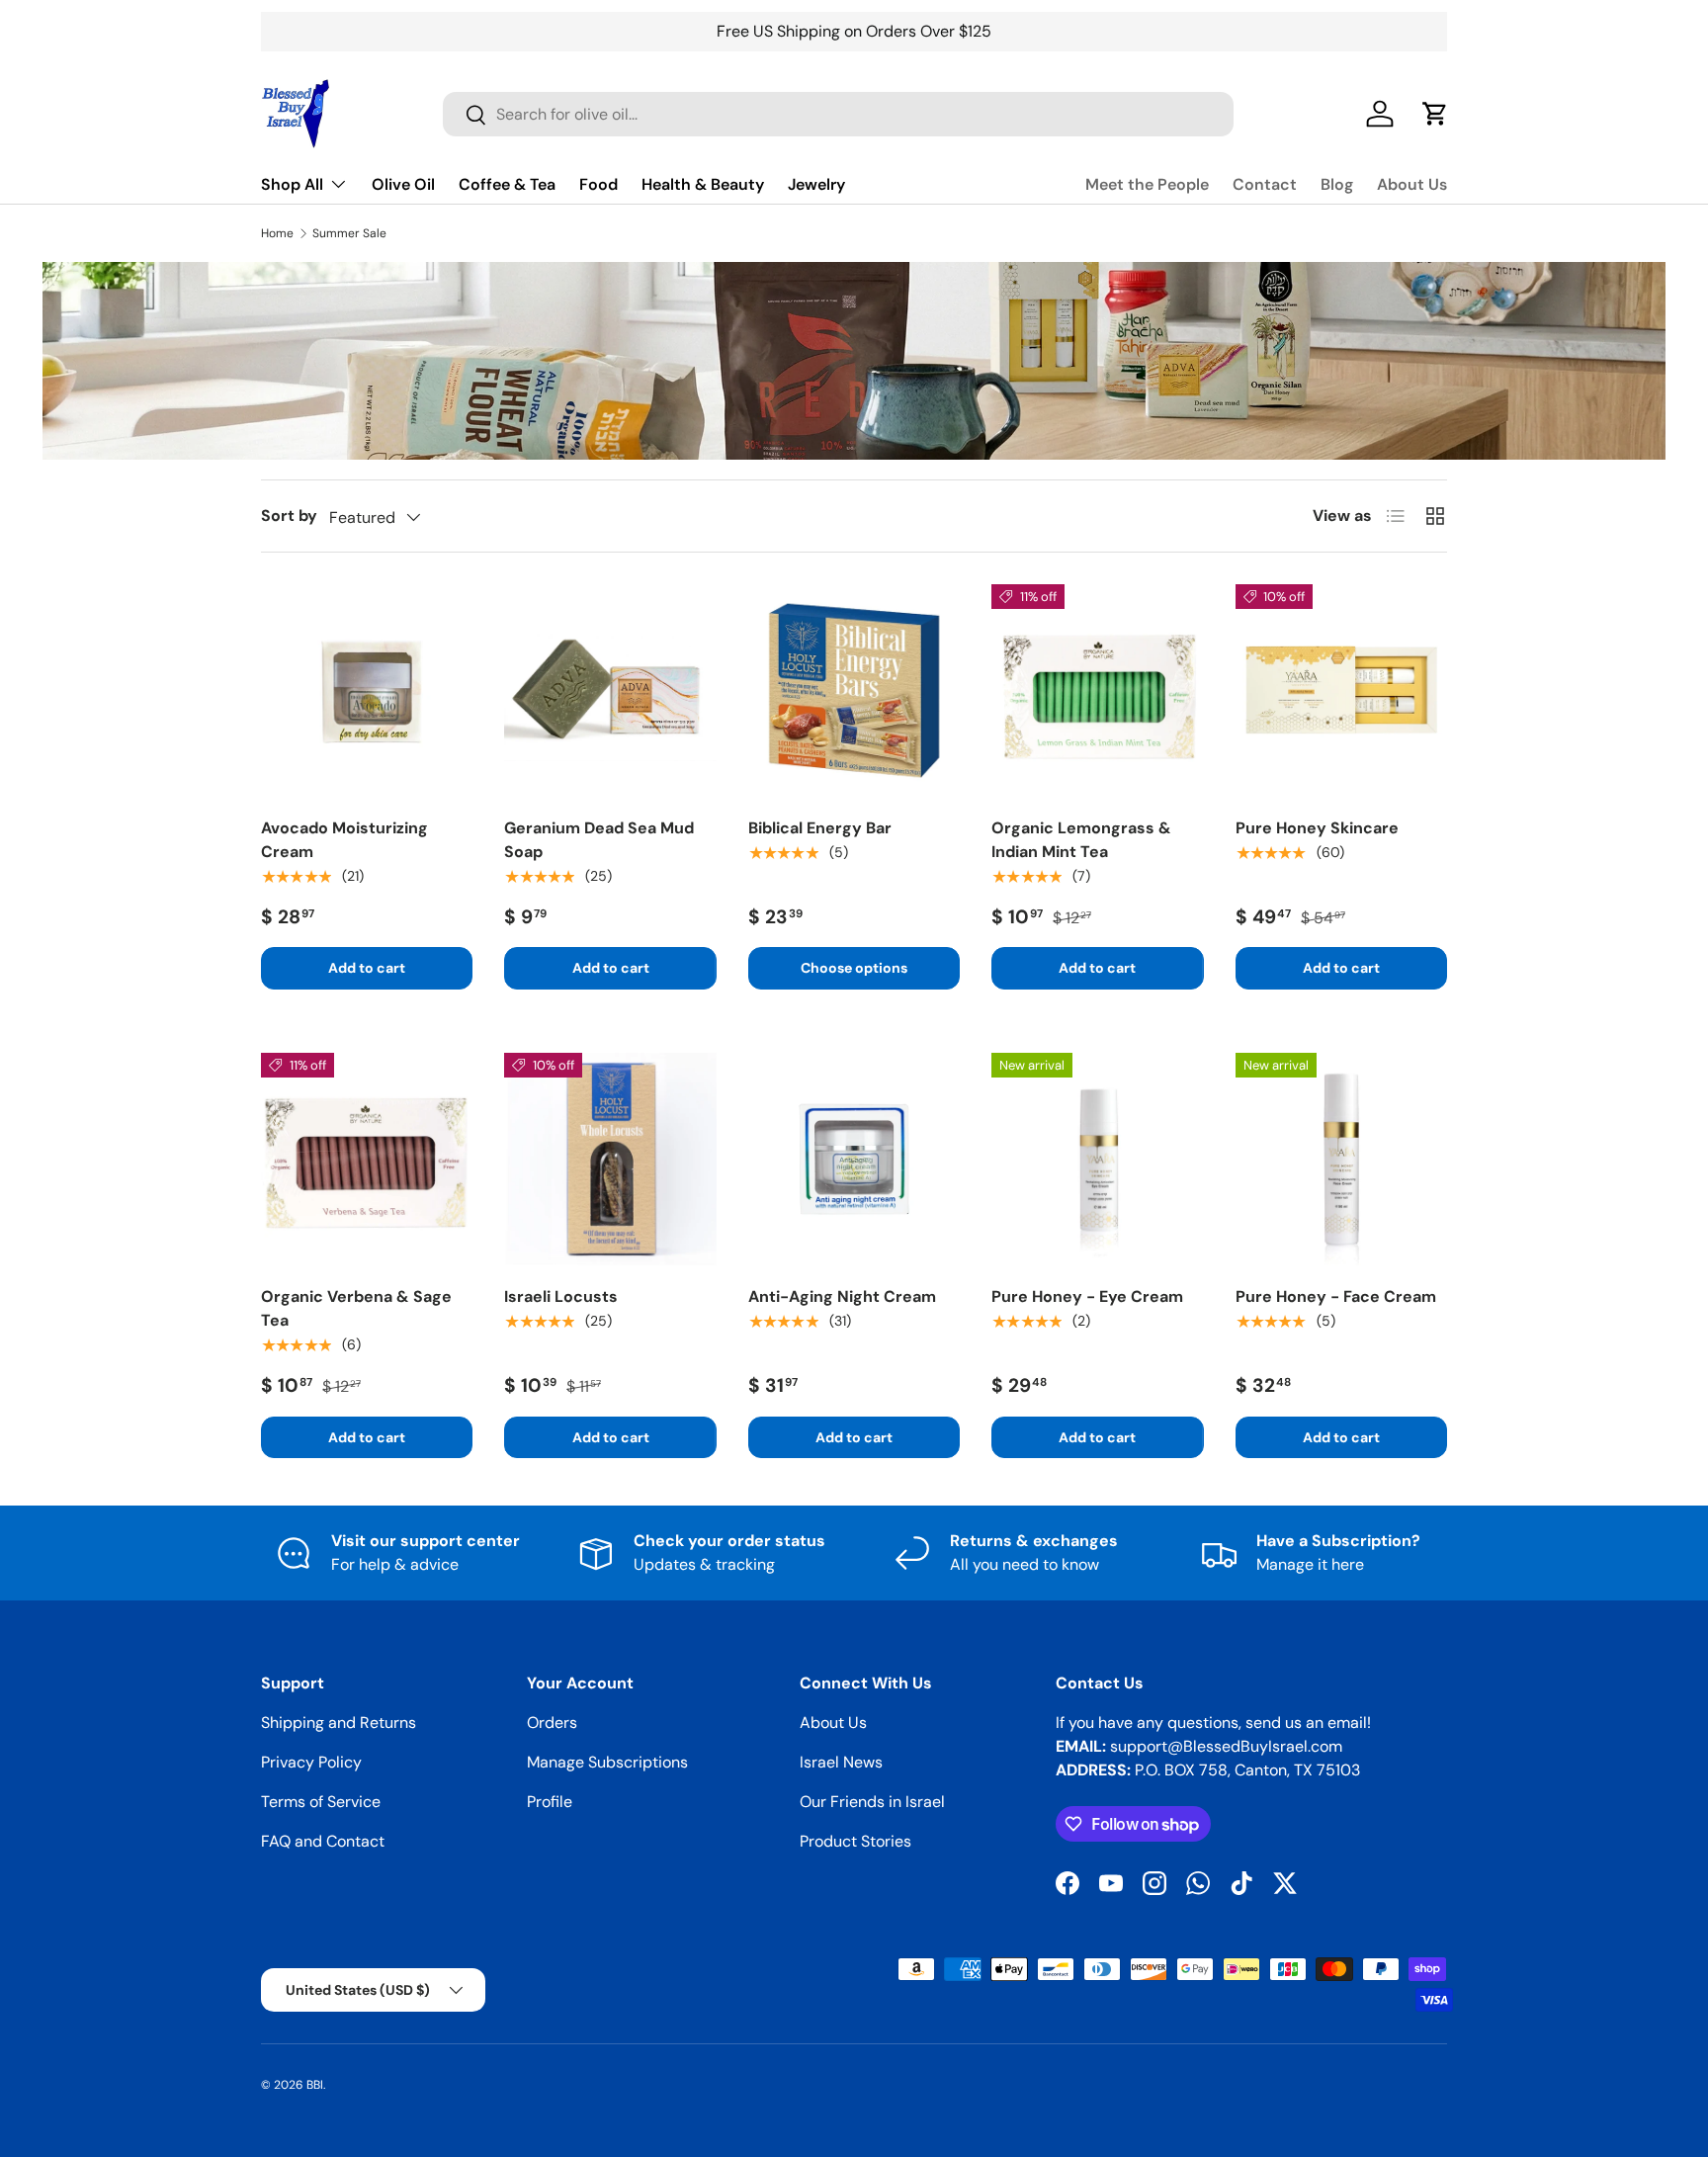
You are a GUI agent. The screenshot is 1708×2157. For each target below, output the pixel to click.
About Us (1412, 184)
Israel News (841, 1762)
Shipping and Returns (339, 1723)
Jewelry (816, 184)
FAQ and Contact (323, 1841)
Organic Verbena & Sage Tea (356, 1308)
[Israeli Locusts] (610, 1159)
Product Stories (855, 1841)
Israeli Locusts (561, 1296)
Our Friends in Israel (872, 1802)
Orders (552, 1723)
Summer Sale (349, 233)
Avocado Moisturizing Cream (344, 840)
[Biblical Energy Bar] (854, 690)
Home (277, 233)
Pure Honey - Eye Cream (1087, 1296)
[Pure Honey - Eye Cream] (1097, 1159)
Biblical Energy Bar (820, 828)
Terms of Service (321, 1802)
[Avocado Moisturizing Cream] (367, 690)
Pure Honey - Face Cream (1336, 1296)
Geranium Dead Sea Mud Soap (599, 840)
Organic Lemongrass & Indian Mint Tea (1081, 840)
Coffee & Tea (507, 184)
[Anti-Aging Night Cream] (854, 1159)
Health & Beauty (703, 184)
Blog (1337, 184)
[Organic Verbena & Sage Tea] (367, 1159)
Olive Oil (403, 184)
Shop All (292, 184)
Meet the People (1147, 184)
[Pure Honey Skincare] (1341, 690)
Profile (550, 1802)
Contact (1265, 184)
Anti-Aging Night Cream (842, 1296)
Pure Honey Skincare (1317, 828)
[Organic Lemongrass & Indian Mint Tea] (1097, 690)
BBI (315, 2085)
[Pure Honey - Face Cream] (1341, 1159)
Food (598, 184)
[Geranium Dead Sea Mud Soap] (610, 690)
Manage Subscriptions (607, 1762)
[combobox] (838, 114)
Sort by (289, 516)
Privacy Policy (311, 1762)
